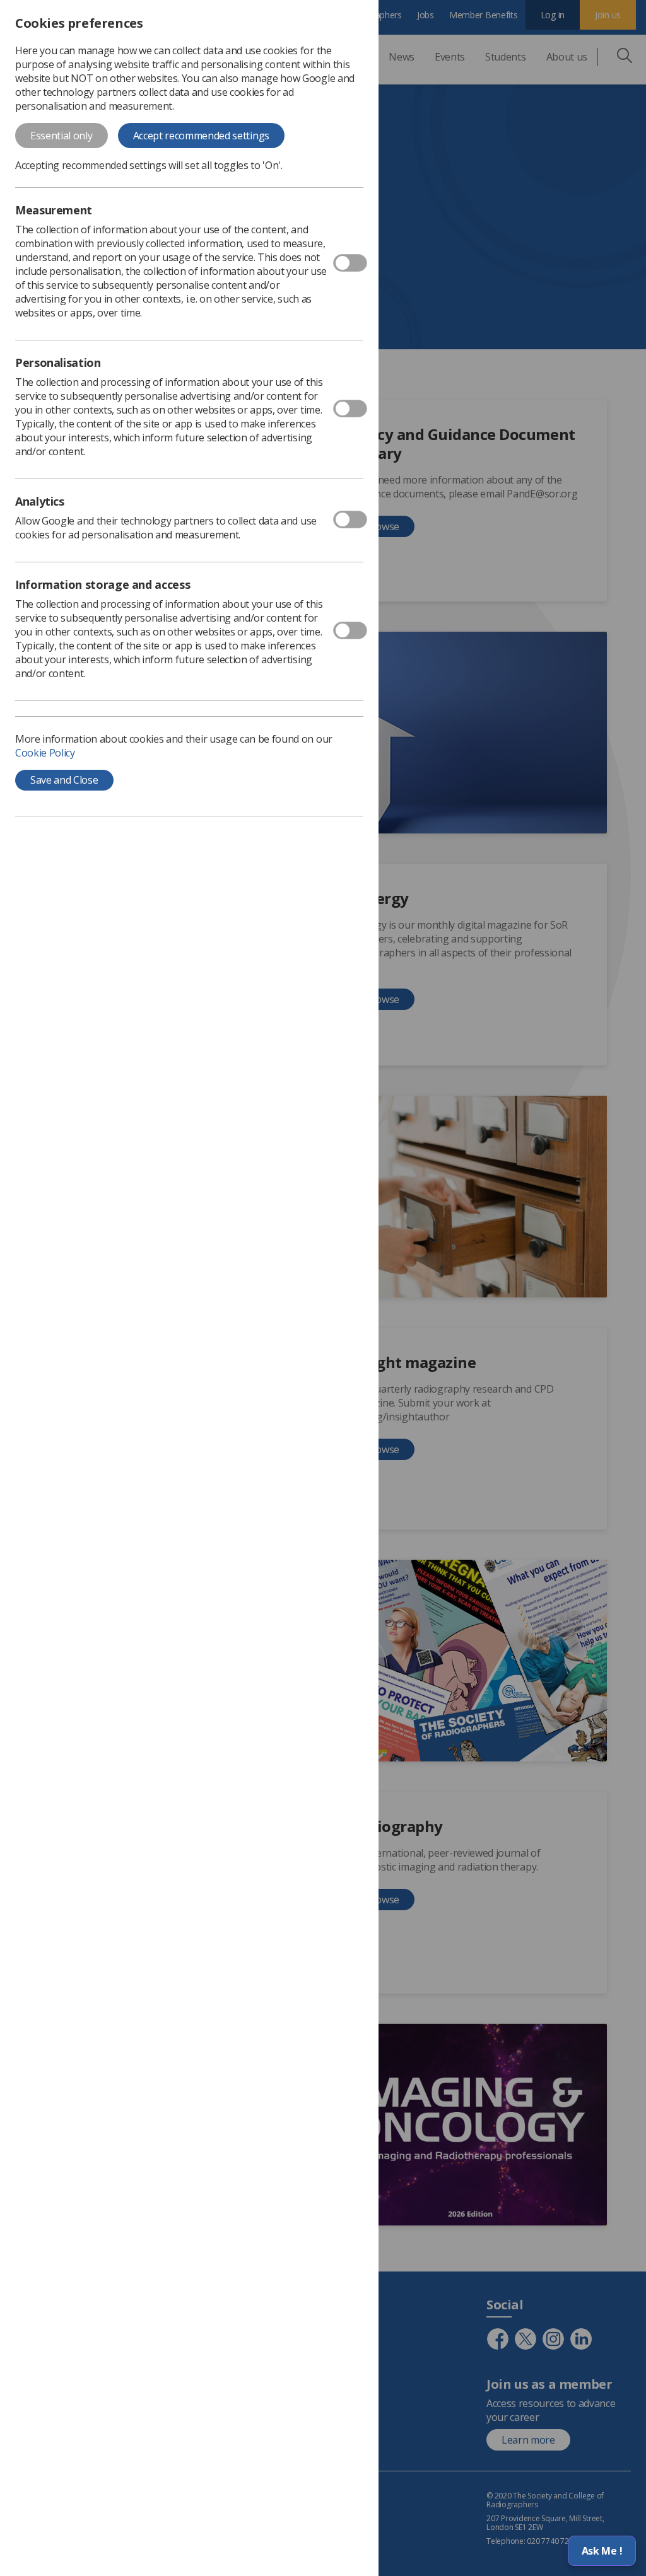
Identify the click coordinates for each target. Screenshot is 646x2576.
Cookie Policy (45, 753)
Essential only (62, 136)
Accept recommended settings (201, 136)
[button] (602, 2551)
